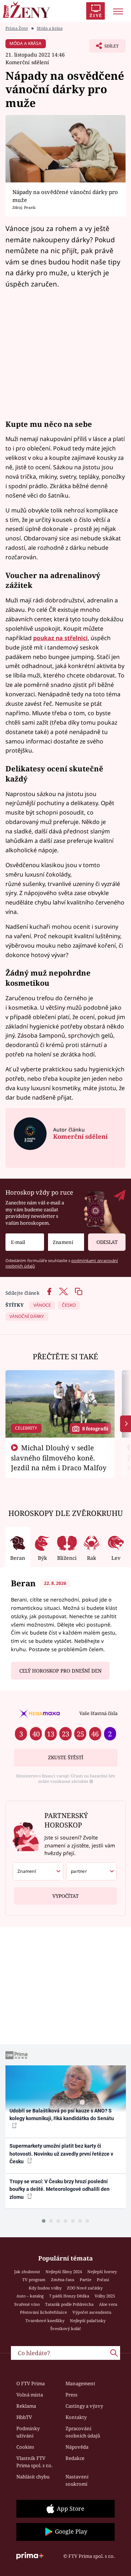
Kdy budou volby (45, 2288)
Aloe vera (108, 2304)
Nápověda (77, 2447)
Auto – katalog (30, 2296)
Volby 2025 (105, 2296)
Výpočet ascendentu (92, 2312)
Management (80, 2383)
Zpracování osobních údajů (83, 2432)
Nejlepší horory (102, 2272)
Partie (86, 2280)
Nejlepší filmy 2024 (64, 2272)
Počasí (103, 2280)
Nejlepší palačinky (88, 2321)
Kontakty (76, 2417)
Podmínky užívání (28, 2432)
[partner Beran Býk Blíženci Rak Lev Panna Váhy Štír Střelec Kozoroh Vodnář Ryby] (92, 1871)
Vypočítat (65, 1896)
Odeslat (107, 1242)
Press (72, 2395)
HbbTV (24, 2417)
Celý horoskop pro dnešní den (60, 1671)
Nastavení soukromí (77, 2480)
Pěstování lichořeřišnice (43, 2312)
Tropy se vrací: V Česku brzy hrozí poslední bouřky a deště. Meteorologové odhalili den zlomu (59, 2189)
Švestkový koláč (66, 2328)
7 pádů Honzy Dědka (69, 2296)
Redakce (75, 2458)
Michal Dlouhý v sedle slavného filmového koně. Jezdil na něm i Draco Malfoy (59, 1458)
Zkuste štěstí (66, 1757)
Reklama (26, 2406)
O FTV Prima (31, 2383)
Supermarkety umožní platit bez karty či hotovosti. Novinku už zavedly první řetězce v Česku (61, 2154)
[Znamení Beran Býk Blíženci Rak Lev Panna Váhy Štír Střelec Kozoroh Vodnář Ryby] (66, 1242)
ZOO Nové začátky (85, 2288)
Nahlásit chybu (33, 2477)
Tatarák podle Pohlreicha (69, 2304)
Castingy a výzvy (84, 2406)
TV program (34, 2280)
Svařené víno (27, 2304)
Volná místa (30, 2395)
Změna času (63, 2280)
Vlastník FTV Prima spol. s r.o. (34, 2462)
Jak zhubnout (27, 2272)
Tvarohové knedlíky (45, 2321)
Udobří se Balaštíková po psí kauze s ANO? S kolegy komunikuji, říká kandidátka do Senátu (62, 2115)
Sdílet (104, 48)
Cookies (25, 2447)
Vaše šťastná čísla (98, 1713)
